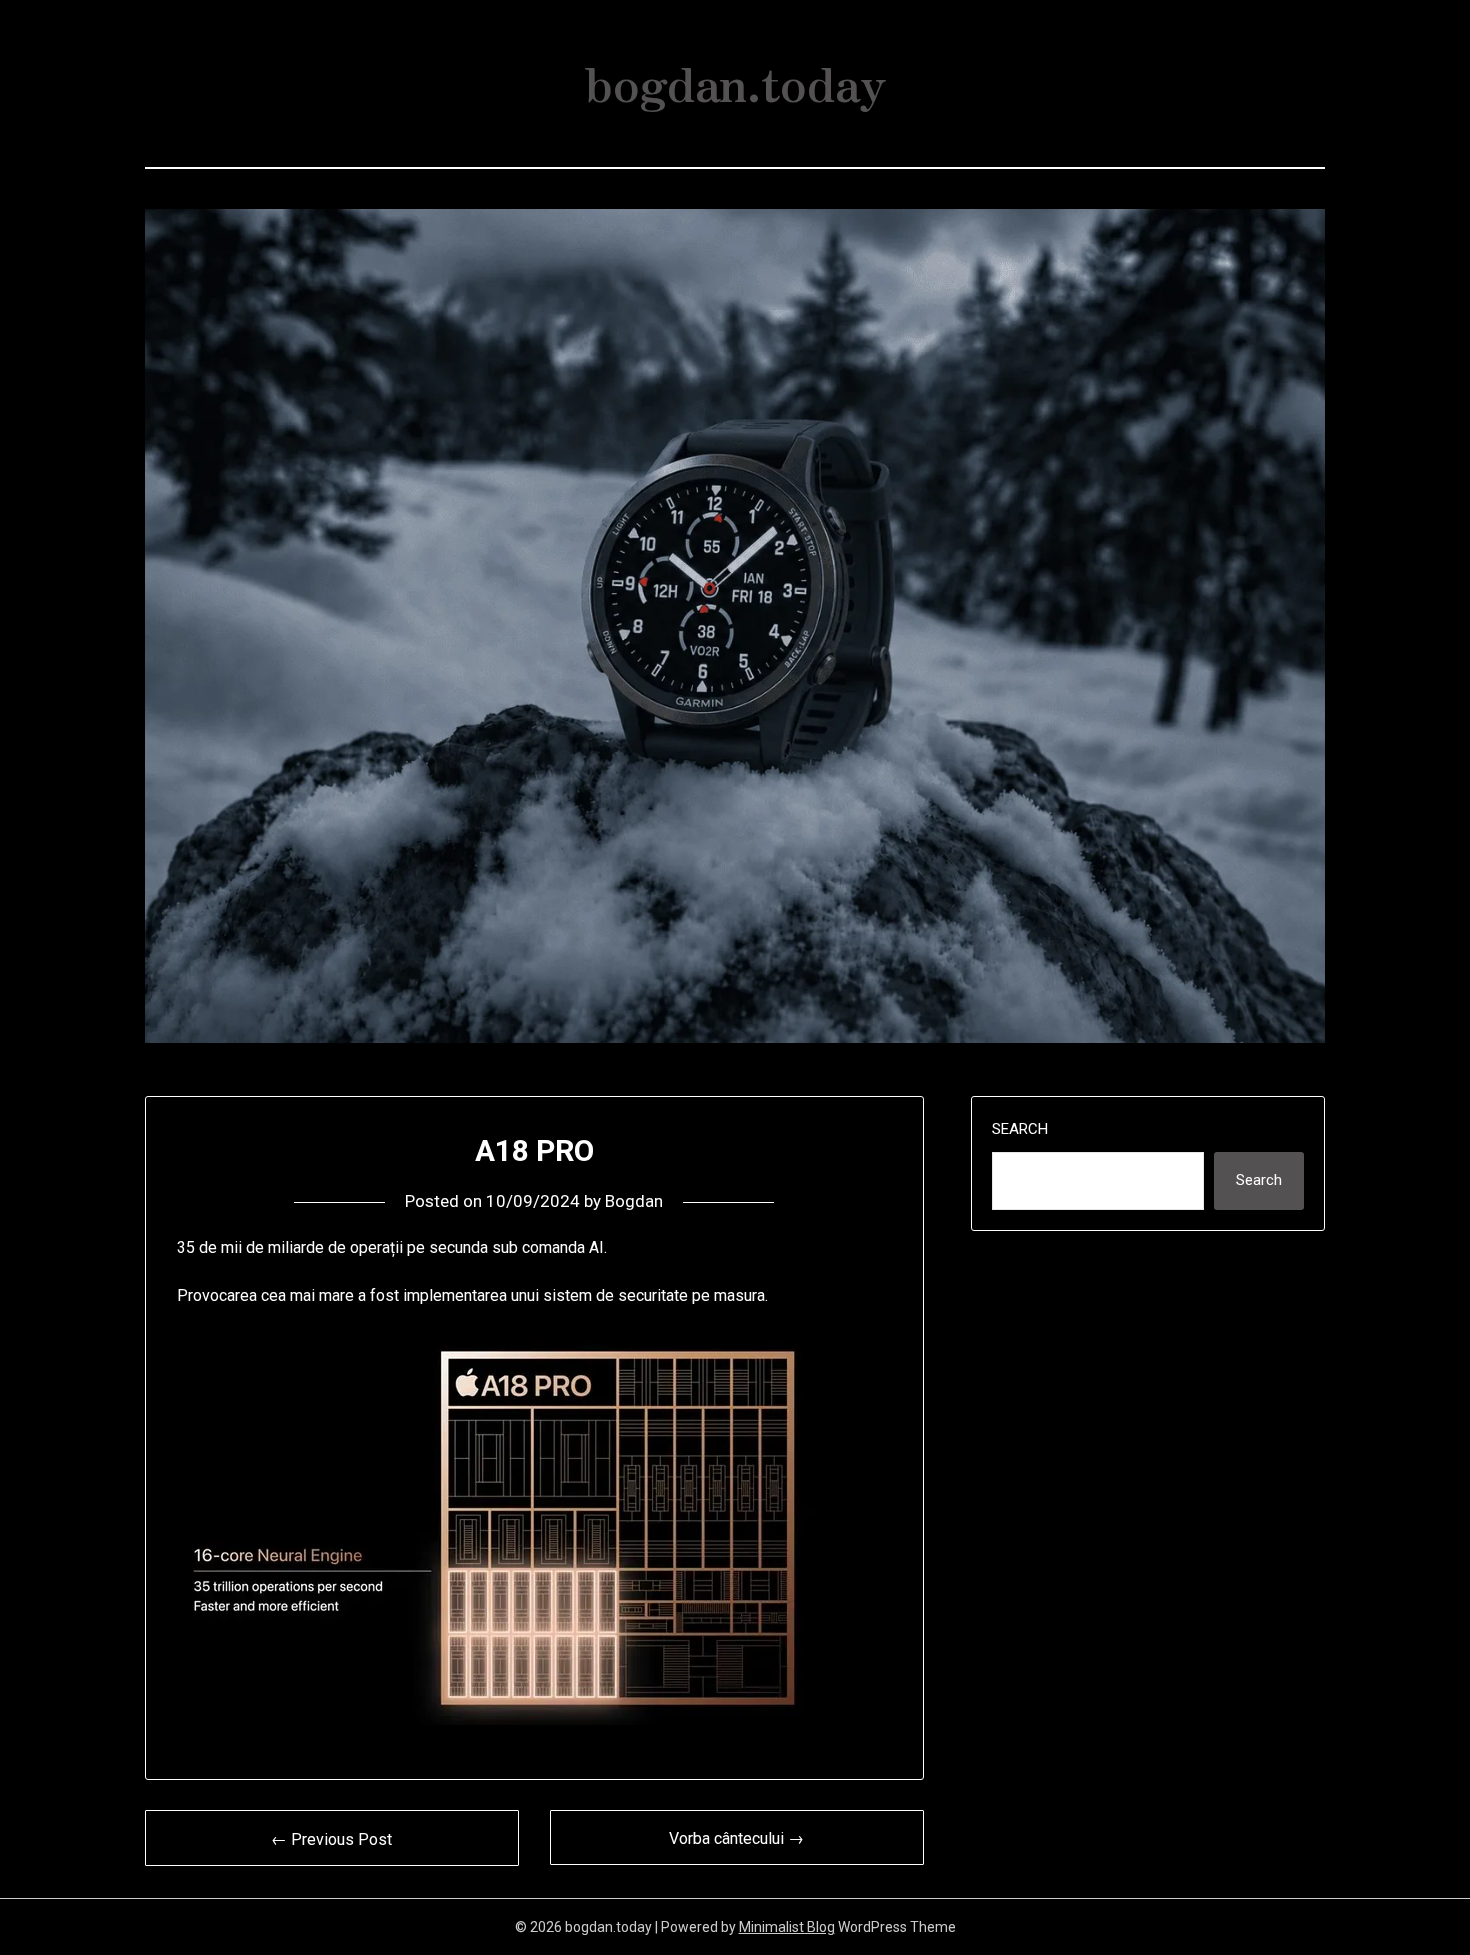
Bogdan (634, 1201)
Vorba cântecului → (736, 1838)
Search (1020, 1129)
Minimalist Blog (787, 1927)
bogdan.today (735, 81)
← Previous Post (331, 1839)
